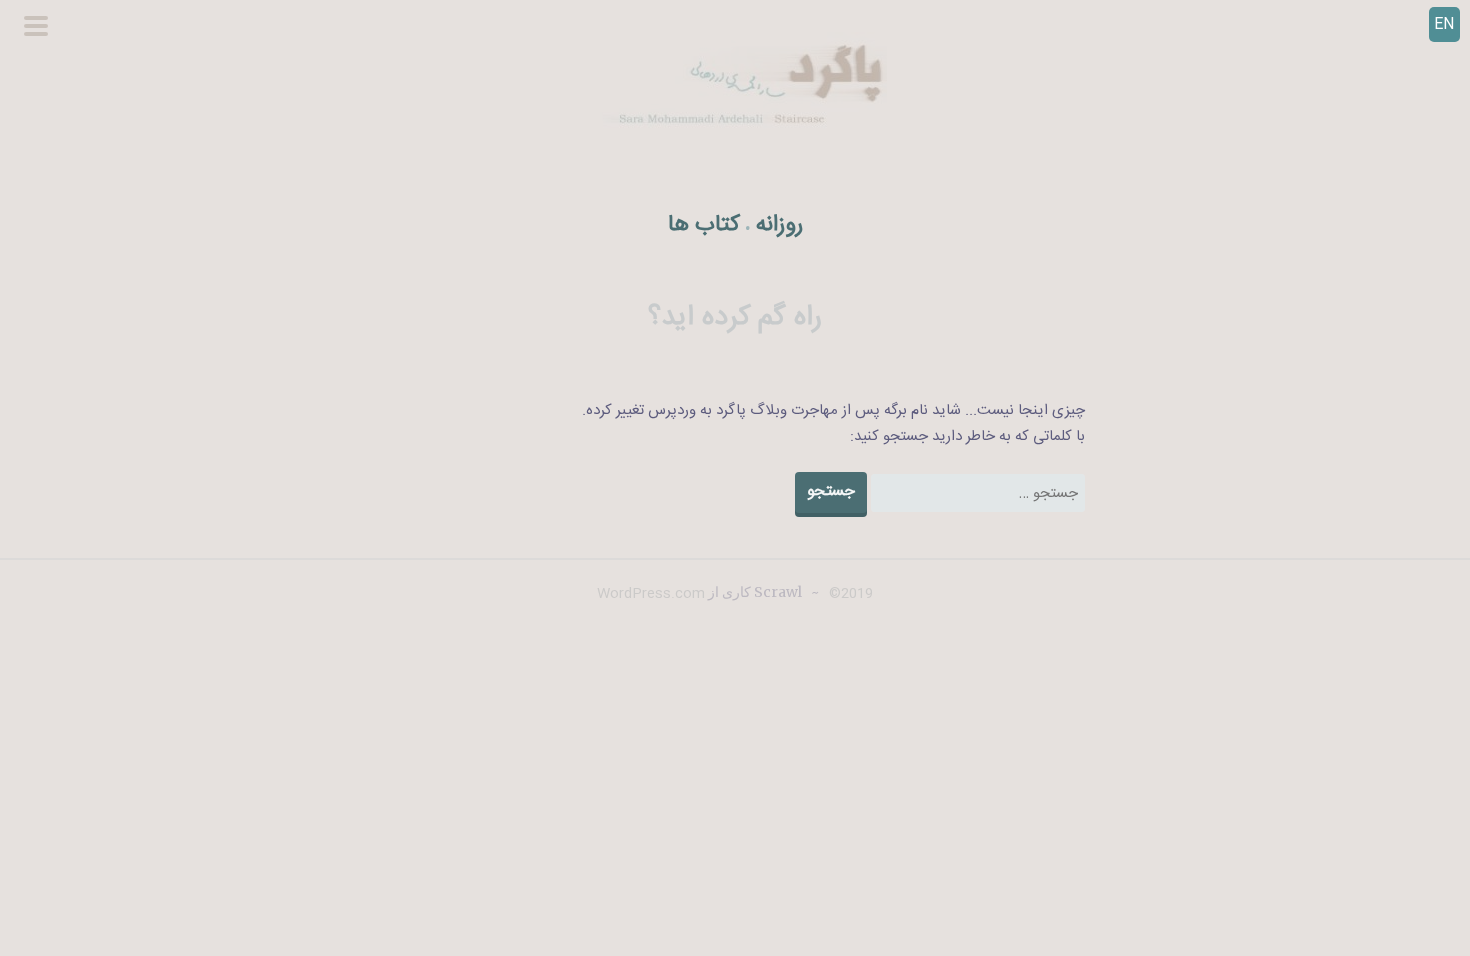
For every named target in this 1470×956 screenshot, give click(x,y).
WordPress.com (651, 594)
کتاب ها (704, 225)
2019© (849, 594)
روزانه (779, 225)
